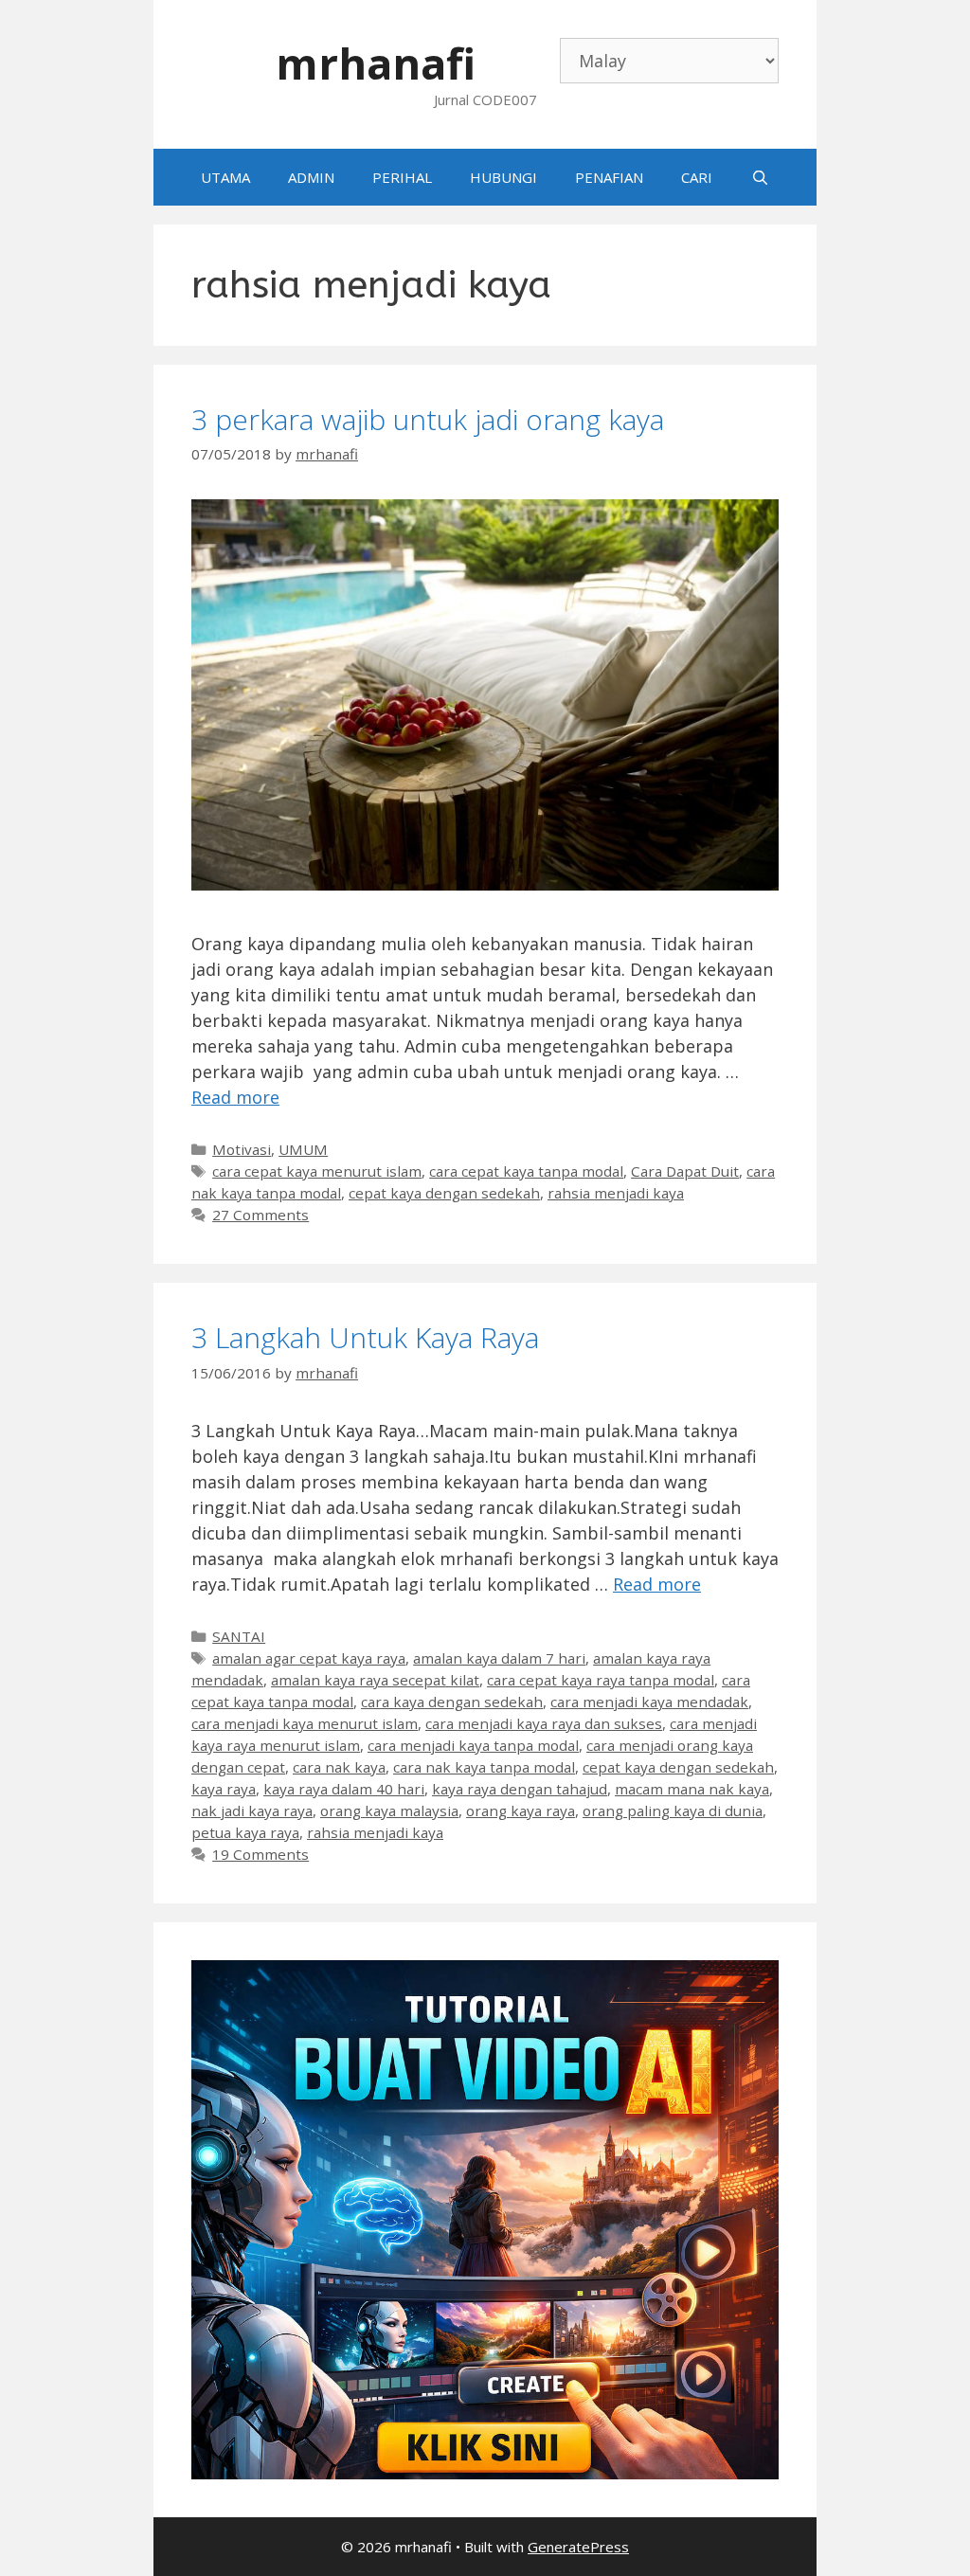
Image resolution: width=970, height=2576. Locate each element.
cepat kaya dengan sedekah (444, 1193)
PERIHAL (402, 177)
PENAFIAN (609, 177)
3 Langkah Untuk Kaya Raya (365, 1337)
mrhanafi (376, 63)
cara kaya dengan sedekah (452, 1702)
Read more (235, 1097)
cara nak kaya (339, 1767)
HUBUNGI (503, 177)
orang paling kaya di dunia (673, 1810)
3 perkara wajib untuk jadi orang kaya (428, 419)
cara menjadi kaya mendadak (649, 1702)
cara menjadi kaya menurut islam (305, 1723)
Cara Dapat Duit (685, 1171)
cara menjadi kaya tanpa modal (473, 1745)
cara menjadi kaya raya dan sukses (544, 1723)
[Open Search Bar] (759, 177)
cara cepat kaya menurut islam (317, 1171)
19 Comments (260, 1854)
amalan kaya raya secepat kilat (375, 1680)
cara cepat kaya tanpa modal (526, 1171)
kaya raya (224, 1789)
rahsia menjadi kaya (616, 1193)
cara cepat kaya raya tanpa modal (601, 1680)
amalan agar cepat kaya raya (309, 1658)
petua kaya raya (245, 1832)
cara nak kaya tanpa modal (484, 1767)
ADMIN (311, 177)
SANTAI (239, 1636)
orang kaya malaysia (389, 1810)
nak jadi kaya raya (252, 1810)
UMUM (303, 1149)
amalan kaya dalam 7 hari (499, 1658)
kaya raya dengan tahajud (520, 1789)
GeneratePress (578, 2547)
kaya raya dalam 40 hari (344, 1789)
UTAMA (225, 177)
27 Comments (260, 1215)
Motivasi (242, 1149)
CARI (697, 177)
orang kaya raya (521, 1810)
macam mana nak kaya (692, 1789)
